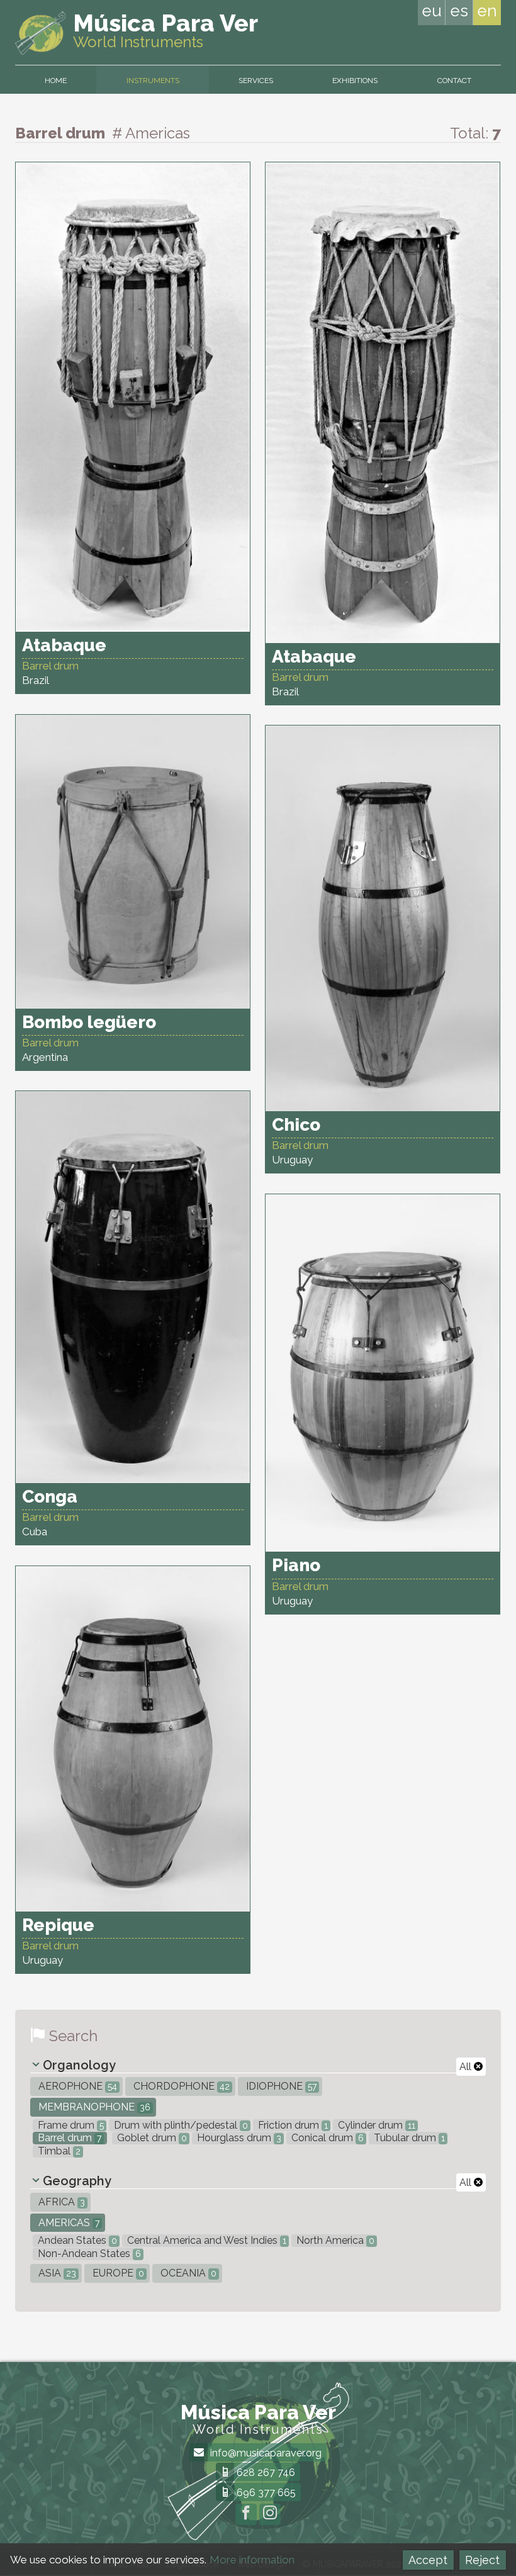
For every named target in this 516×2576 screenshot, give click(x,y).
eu (432, 11)
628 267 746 (265, 2472)
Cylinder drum (375, 2125)
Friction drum (292, 2125)
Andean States (76, 2240)
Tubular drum (408, 2138)
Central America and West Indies (205, 2240)
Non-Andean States (88, 2254)
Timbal (58, 2151)
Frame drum (70, 2125)
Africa (60, 2202)
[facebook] (246, 2514)
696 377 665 (265, 2493)
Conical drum (326, 2138)
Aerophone (76, 2086)
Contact (454, 81)
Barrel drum (68, 2138)
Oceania (187, 2273)
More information (252, 2560)
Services (256, 81)
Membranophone (93, 2107)
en (487, 11)
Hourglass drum (238, 2138)
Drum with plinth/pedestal (180, 2125)
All (467, 2067)
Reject (482, 2560)
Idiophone (280, 2086)
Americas (68, 2223)
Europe (117, 2273)
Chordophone (180, 2086)
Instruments (153, 81)
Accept (428, 2560)
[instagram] (270, 2514)
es (459, 11)
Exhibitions (355, 81)
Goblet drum (151, 2138)
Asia (56, 2273)
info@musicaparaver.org (265, 2453)
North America (334, 2240)
